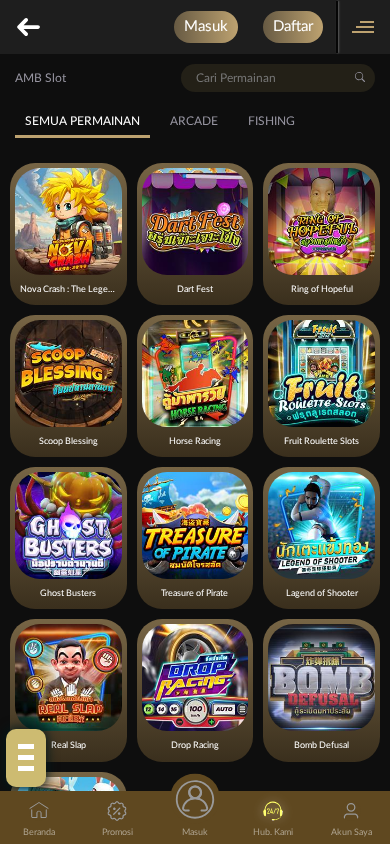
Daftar (293, 26)
